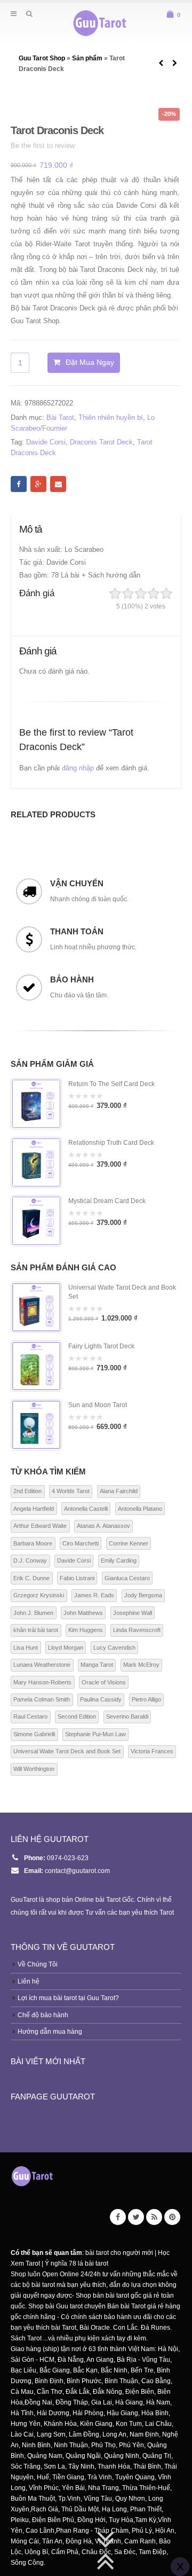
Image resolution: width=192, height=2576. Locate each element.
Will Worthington (34, 1769)
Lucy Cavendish (114, 1648)
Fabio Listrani (77, 1578)
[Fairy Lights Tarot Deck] (36, 1366)
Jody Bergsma (143, 1595)
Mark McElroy (141, 1665)
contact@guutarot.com (77, 1871)
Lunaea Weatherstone (42, 1665)
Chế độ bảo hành (43, 2015)
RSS (154, 2217)
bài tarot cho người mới (119, 2253)
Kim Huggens (86, 1630)
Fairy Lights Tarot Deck (101, 1346)
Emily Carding (119, 1560)
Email (58, 484)
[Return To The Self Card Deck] (36, 1104)
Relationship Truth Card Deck (111, 1143)
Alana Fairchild (119, 1491)
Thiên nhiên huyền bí (111, 417)
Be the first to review (43, 146)
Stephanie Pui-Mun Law (95, 1734)
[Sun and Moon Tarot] (36, 1425)
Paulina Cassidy (101, 1699)
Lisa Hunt (26, 1648)
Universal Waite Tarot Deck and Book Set (122, 1292)
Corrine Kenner (129, 1543)
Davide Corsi (46, 442)
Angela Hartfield (34, 1509)
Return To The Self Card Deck (111, 1084)
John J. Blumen (33, 1613)
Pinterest (172, 2217)
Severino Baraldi (127, 1716)
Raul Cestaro (30, 1716)
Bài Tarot (60, 417)
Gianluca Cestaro (127, 1578)
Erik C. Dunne (31, 1578)
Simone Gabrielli (34, 1734)
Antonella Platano (140, 1509)
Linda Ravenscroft (137, 1630)
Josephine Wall (133, 1613)
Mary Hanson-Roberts (42, 1682)
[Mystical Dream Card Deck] (36, 1221)
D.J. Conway (30, 1560)
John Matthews (83, 1613)
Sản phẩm (87, 58)
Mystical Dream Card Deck (107, 1201)
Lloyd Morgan (66, 1648)
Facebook (19, 484)
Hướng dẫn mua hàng (50, 2031)
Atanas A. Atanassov (103, 1526)
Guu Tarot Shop (43, 58)
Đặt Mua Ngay (90, 362)
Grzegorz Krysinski (39, 1595)
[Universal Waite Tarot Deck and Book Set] (36, 1307)
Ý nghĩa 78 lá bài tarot (77, 2263)
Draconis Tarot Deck (101, 442)
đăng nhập (78, 768)
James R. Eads (94, 1595)
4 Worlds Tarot (71, 1491)
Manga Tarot (97, 1665)
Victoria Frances (152, 1751)
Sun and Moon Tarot (98, 1405)
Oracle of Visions (104, 1682)
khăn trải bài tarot (36, 1630)
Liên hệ (29, 1981)
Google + (38, 484)
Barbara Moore (33, 1543)
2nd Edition (27, 1491)
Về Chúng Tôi (38, 1964)
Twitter (136, 2217)
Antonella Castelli (86, 1509)
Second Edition (77, 1716)
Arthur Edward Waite (40, 1526)
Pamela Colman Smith (42, 1699)
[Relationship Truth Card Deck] (36, 1162)
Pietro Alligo (146, 1699)
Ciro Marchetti (81, 1543)
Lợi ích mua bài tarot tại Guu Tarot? (68, 1998)
